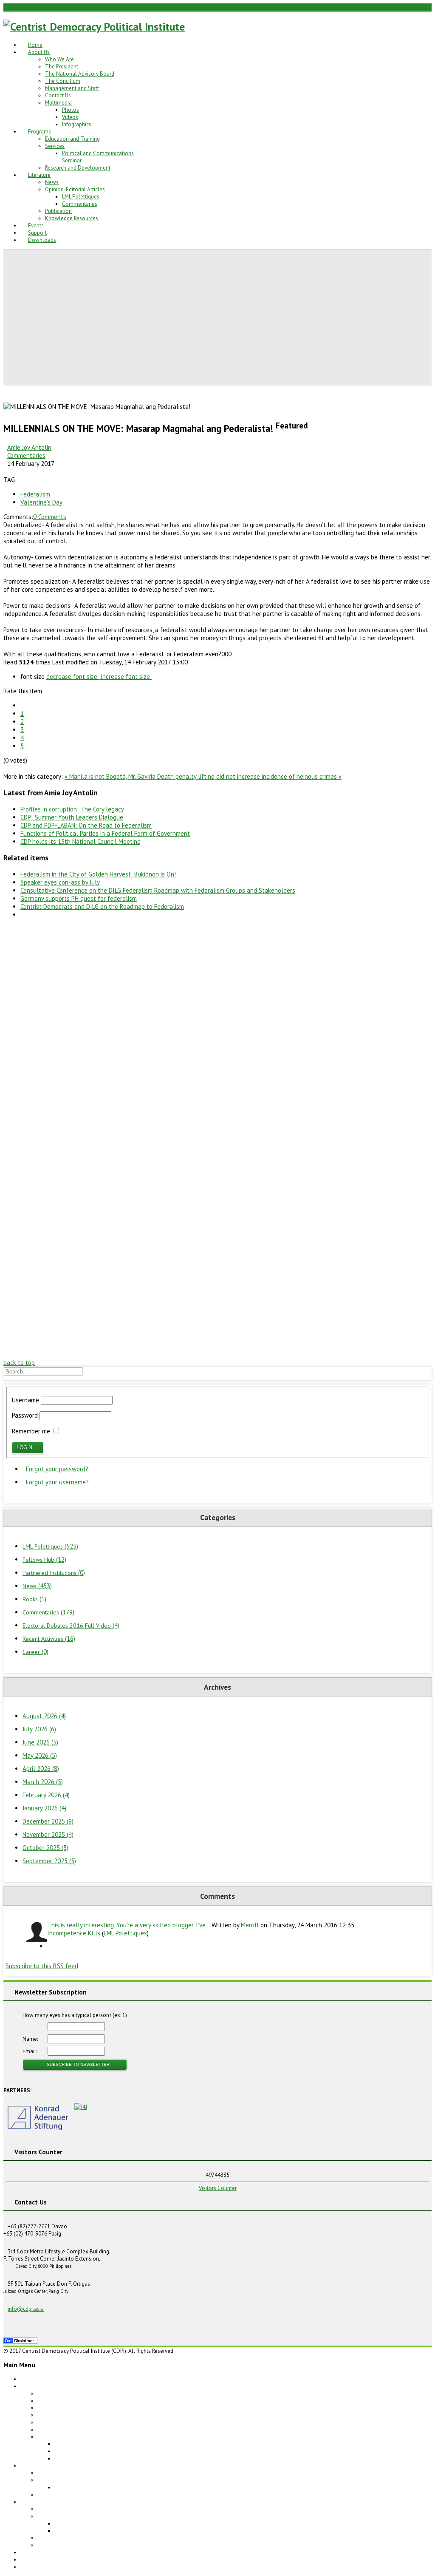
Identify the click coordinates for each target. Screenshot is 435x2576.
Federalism (35, 494)
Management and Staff (72, 88)
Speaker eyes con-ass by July (60, 882)
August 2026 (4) (44, 1716)
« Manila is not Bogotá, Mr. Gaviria (111, 776)
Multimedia (58, 103)
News (52, 182)
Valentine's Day (41, 502)
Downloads (42, 240)
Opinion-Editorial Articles (75, 189)
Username (25, 1400)
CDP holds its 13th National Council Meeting (81, 841)
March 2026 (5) (43, 1782)
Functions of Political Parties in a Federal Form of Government (105, 833)
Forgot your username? (57, 1482)
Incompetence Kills (74, 1933)
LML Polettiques (81, 197)
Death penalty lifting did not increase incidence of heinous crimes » (249, 776)
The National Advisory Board (80, 74)
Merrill (250, 1925)
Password (25, 1415)
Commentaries (80, 204)
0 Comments (50, 517)
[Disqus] (217, 1031)
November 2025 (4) (48, 1834)
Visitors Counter (218, 2188)
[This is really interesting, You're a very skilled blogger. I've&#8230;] (35, 1932)
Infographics (77, 124)
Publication (58, 211)
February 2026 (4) (46, 1795)
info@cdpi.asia (26, 2309)
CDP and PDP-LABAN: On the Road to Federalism (86, 825)
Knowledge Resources (72, 218)
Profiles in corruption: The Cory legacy (72, 809)
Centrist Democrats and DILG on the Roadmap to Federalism (102, 906)
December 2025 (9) (48, 1821)
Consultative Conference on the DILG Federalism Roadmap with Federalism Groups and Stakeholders (158, 890)
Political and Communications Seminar (101, 2487)
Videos (70, 117)
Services (55, 146)
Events (36, 226)
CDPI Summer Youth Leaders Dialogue (72, 817)
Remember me (31, 1431)
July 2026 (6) (39, 1729)
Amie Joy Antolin (29, 447)
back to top (19, 1363)
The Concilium (63, 81)
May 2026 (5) (40, 1755)
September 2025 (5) (49, 1861)
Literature (39, 175)
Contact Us (58, 95)
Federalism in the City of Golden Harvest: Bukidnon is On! (98, 874)
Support (37, 233)
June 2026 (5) (40, 1742)
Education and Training (72, 139)
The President (62, 67)
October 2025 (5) (45, 1848)
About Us (39, 52)
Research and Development (78, 168)
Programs (40, 132)
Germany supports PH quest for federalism (79, 898)
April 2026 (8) (41, 1769)
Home (35, 45)
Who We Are (59, 59)
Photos (71, 110)
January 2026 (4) (44, 1808)
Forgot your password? (57, 1469)
